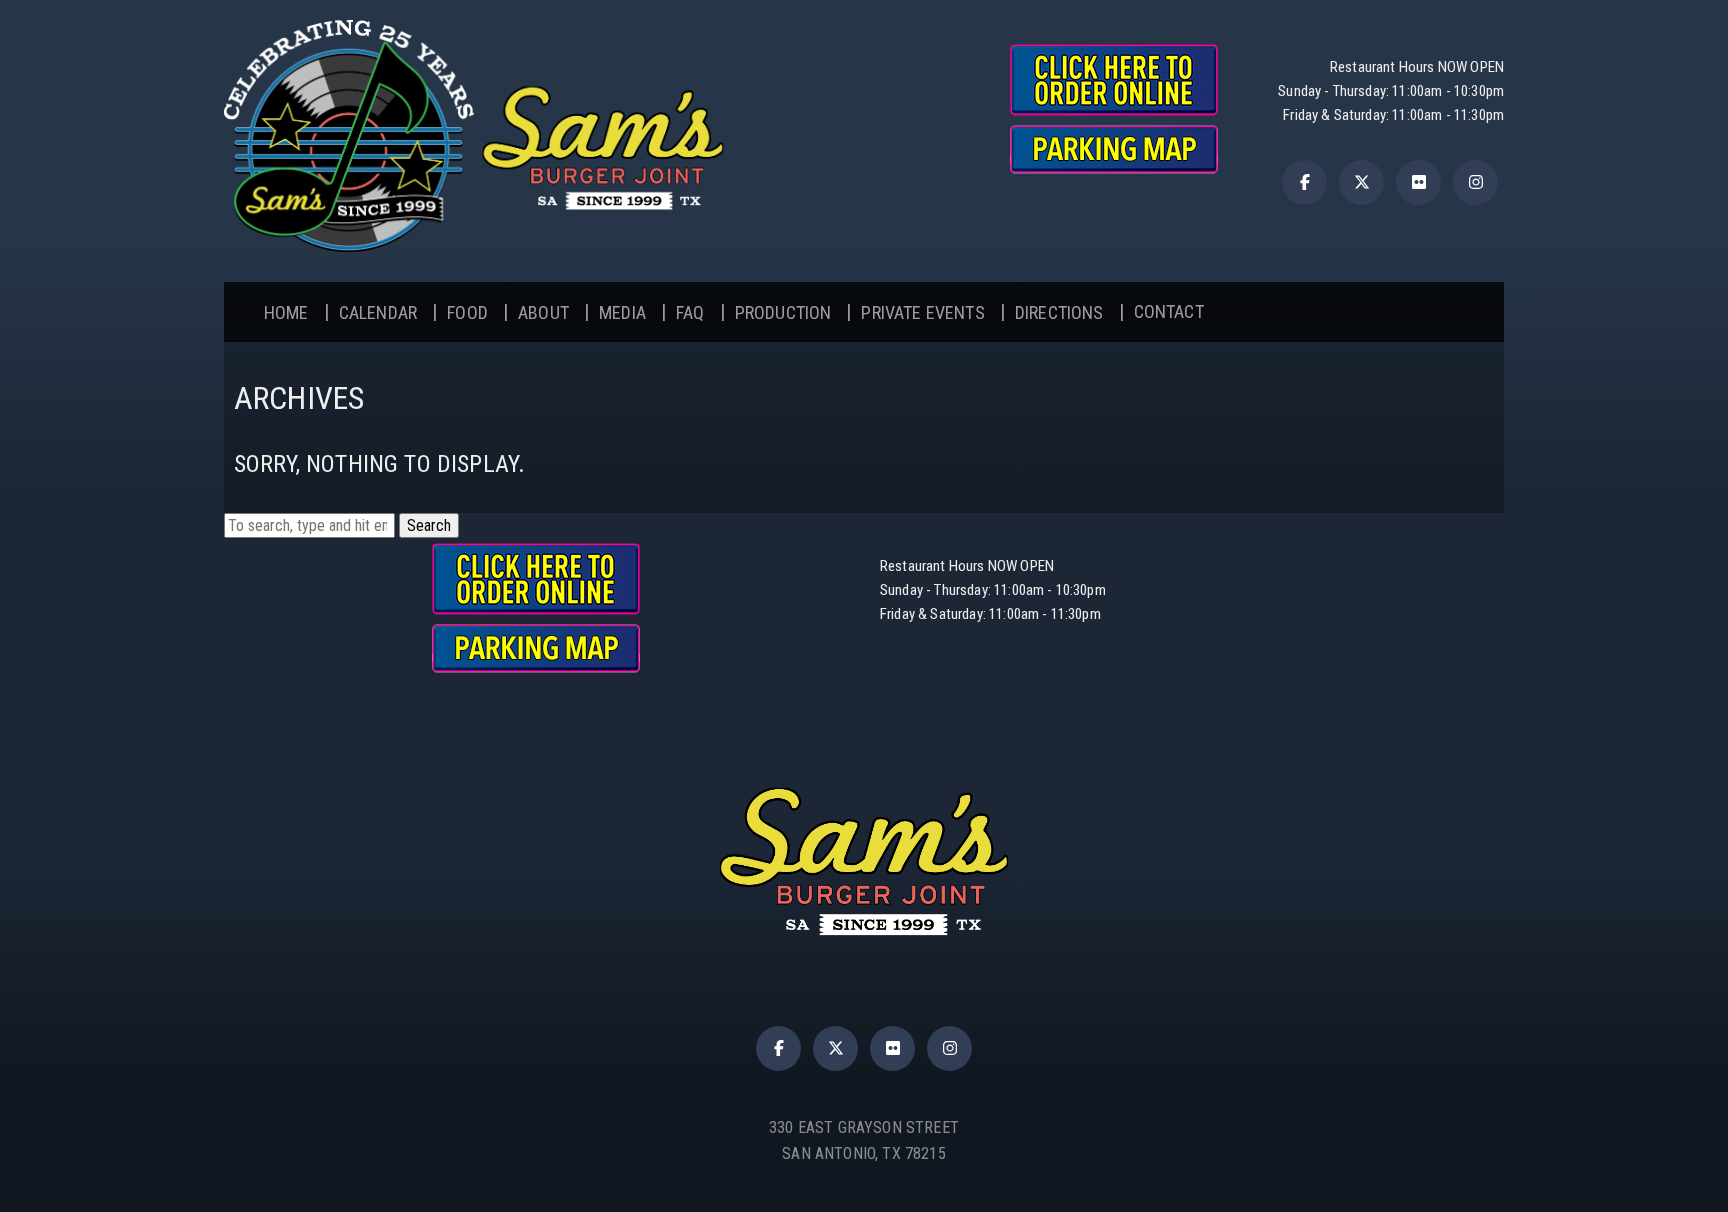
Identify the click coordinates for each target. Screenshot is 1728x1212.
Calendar (378, 312)
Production (783, 312)
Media (622, 312)
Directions (1059, 312)
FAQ (690, 312)
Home (286, 312)
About (543, 312)
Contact (1169, 311)
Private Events (922, 312)
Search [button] (429, 525)
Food (467, 312)
